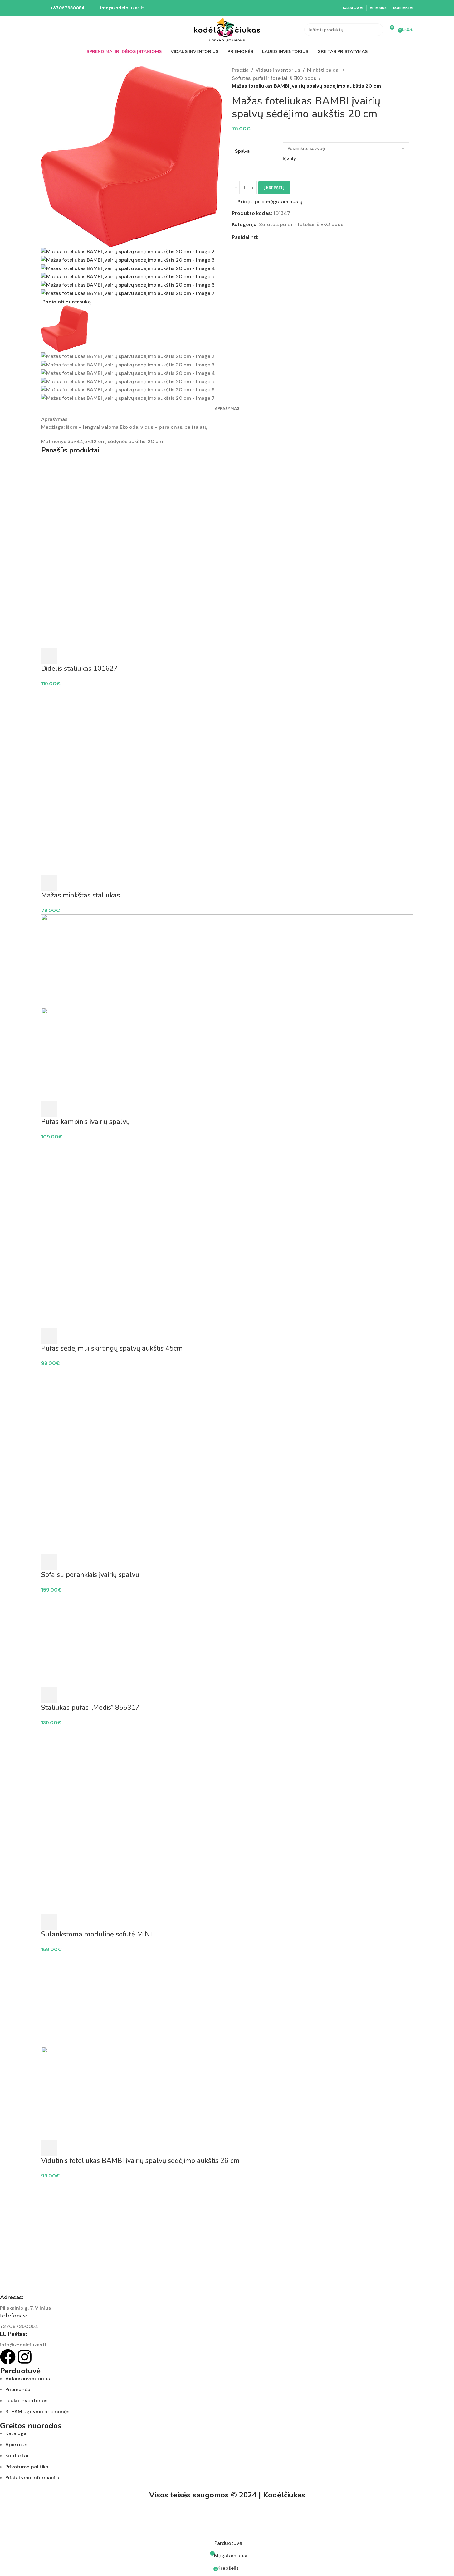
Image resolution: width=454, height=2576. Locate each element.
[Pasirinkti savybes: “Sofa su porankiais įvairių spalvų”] (49, 1562)
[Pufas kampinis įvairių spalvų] (227, 961)
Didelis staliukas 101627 (79, 669)
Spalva (242, 151)
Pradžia (240, 70)
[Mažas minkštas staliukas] (227, 734)
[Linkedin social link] (285, 237)
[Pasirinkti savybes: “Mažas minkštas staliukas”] (49, 883)
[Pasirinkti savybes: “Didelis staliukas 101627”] (49, 656)
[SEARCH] (377, 30)
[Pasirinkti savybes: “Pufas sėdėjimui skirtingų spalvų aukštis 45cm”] (49, 1336)
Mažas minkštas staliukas (81, 895)
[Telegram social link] (292, 237)
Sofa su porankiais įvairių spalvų (90, 1575)
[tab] (227, 409)
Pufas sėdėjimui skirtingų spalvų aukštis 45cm (112, 1348)
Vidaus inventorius (278, 70)
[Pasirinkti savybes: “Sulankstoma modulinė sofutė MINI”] (49, 1922)
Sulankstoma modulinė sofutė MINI (97, 1934)
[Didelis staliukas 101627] (227, 507)
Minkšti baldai (323, 70)
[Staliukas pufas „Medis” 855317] (227, 1640)
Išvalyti (291, 159)
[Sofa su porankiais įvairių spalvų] (227, 1414)
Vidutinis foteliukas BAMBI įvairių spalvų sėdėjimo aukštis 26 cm (140, 2161)
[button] (49, 1695)
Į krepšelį (274, 188)
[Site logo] (227, 29)
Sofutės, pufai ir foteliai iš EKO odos (274, 78)
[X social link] (270, 237)
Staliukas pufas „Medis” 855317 (90, 1708)
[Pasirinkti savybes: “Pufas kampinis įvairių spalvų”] (49, 1109)
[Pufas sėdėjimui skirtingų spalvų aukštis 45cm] (227, 1187)
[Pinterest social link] (277, 237)
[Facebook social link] (262, 237)
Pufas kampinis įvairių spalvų (85, 1122)
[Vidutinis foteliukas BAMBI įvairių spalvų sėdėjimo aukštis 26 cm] (227, 2000)
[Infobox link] (63, 8)
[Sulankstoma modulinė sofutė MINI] (227, 1773)
